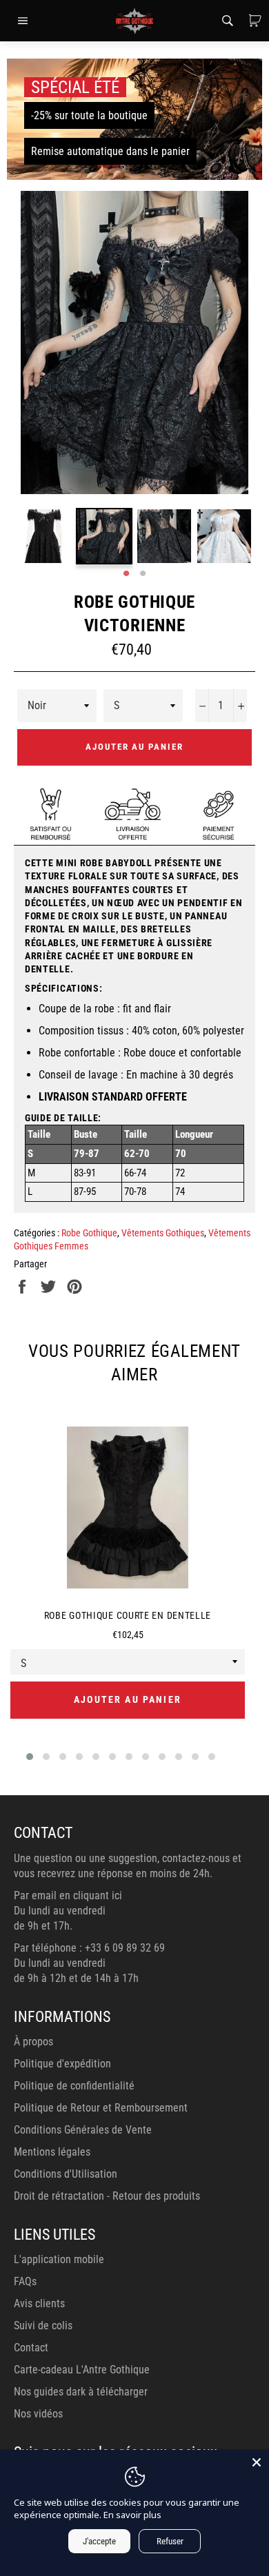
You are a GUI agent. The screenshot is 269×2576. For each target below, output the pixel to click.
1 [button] (126, 574)
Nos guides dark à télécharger (81, 2392)
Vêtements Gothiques (163, 1233)
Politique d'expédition (62, 2064)
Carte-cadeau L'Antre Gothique (82, 2370)
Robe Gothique (89, 1233)
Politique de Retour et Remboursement (101, 2108)
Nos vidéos (38, 2414)
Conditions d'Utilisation (66, 2174)
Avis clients (39, 2303)
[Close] (257, 2462)
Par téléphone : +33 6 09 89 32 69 (89, 1948)
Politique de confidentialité (74, 2086)
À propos (33, 2042)
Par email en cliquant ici (68, 1895)
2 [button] (143, 574)
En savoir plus (132, 2515)
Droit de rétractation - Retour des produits (107, 2196)
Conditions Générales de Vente (83, 2130)
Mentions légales (52, 2152)
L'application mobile (59, 2259)
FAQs (25, 2281)
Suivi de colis (43, 2325)
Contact (31, 2348)
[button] (30, 1757)
